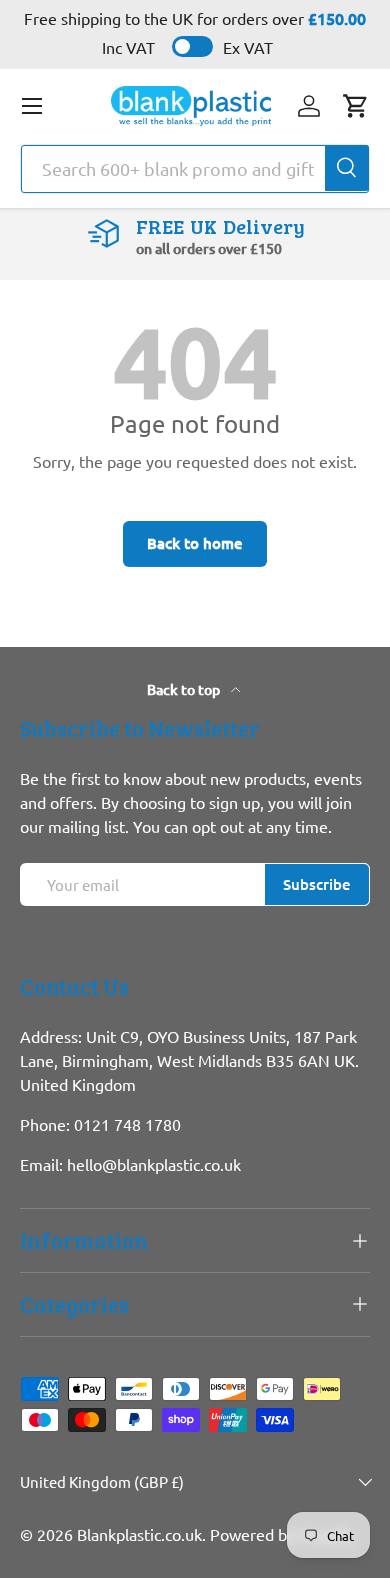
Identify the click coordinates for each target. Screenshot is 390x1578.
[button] (356, 106)
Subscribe (317, 884)
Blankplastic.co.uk (139, 1534)
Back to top (185, 689)
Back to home (195, 543)
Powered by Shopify (281, 1534)
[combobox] (195, 169)
